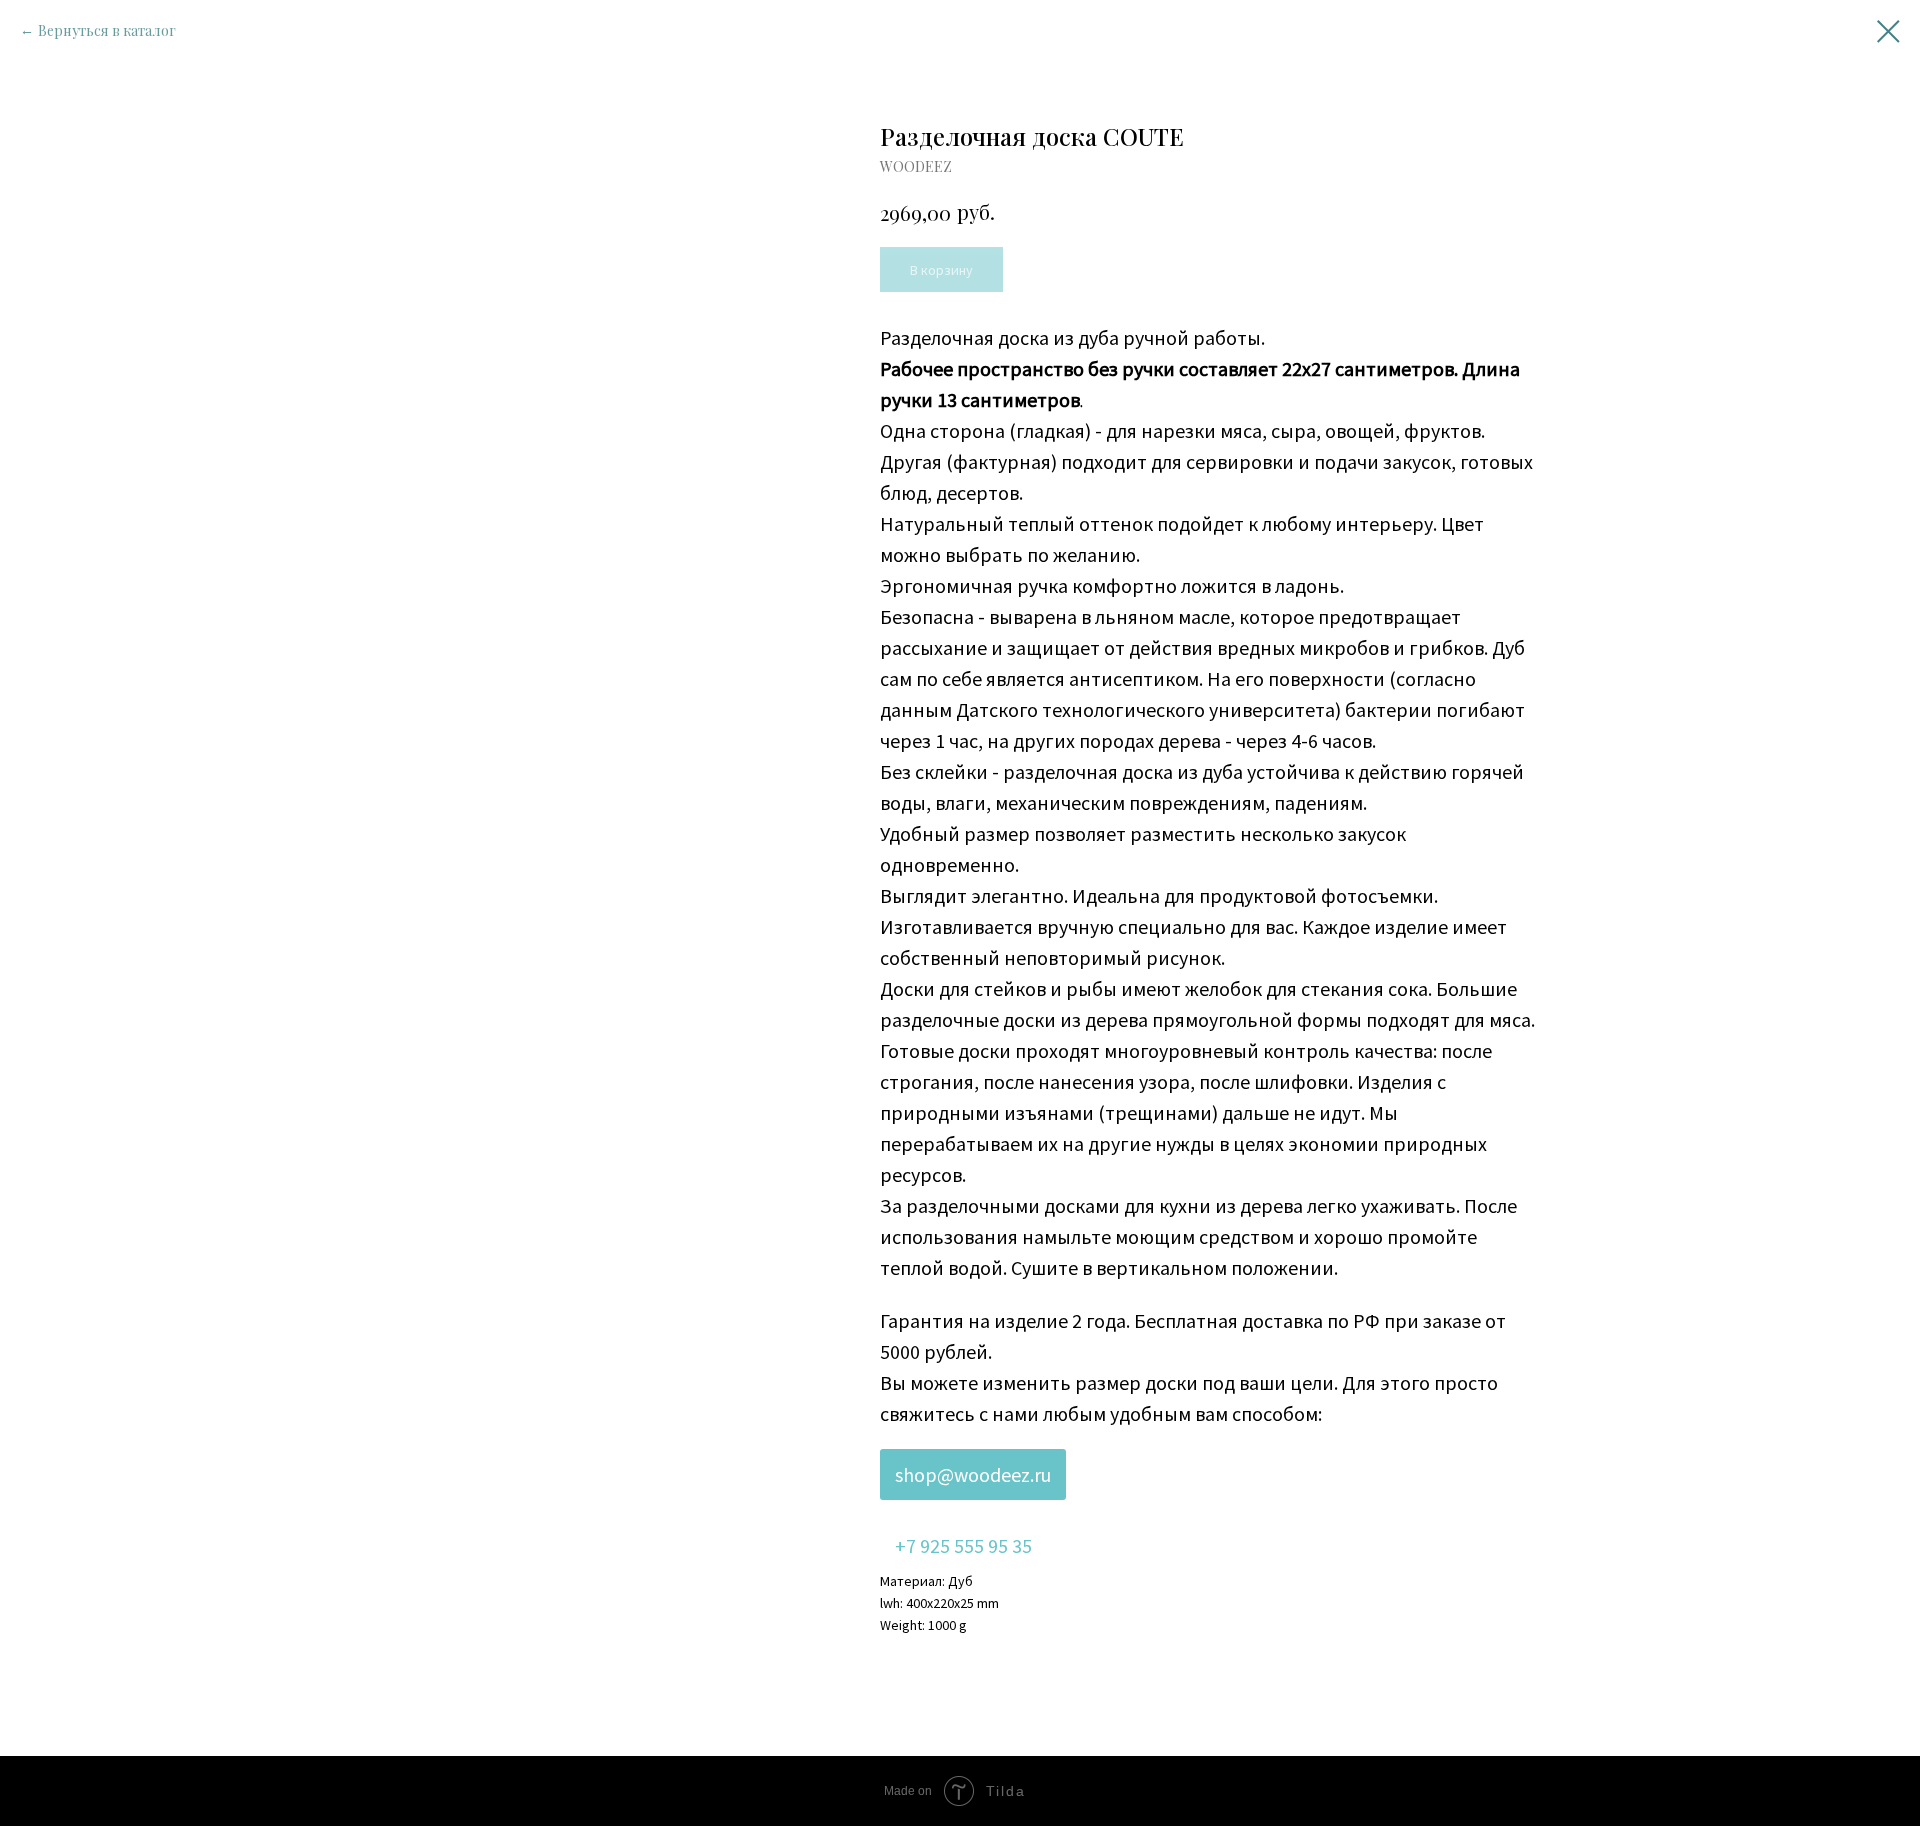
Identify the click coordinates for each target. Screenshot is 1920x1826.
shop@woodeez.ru (973, 1474)
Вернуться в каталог (107, 30)
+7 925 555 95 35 (963, 1545)
